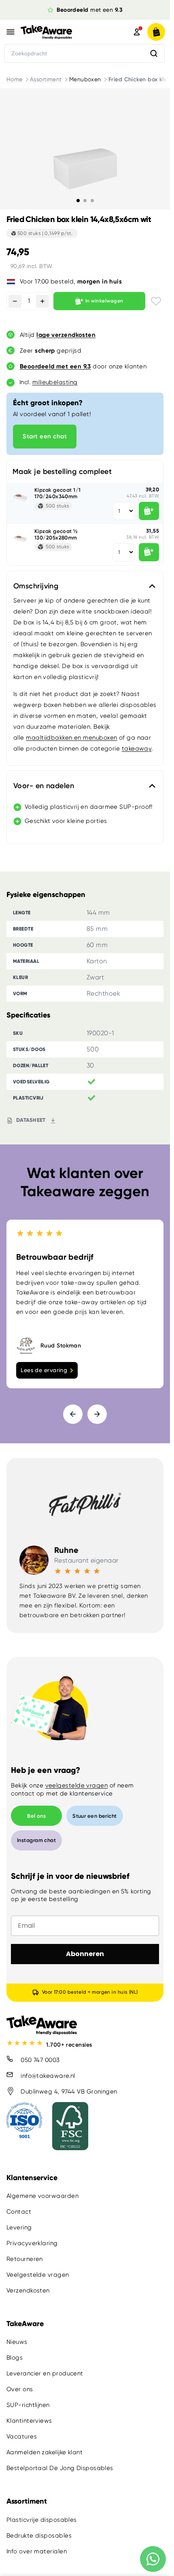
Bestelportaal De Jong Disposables (60, 2468)
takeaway (137, 749)
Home (15, 79)
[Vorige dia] (73, 1414)
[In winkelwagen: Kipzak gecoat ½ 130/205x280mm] (149, 552)
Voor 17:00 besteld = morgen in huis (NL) (90, 1992)
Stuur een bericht (95, 1816)
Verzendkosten (28, 2290)
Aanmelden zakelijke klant (45, 2452)
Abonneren (85, 1954)
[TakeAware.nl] (64, 32)
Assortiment (46, 79)
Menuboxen (85, 79)
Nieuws (17, 2342)
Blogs (15, 2358)
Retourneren (25, 2259)
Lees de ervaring (44, 1370)
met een (90, 10)
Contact (19, 2212)
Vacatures (22, 2436)
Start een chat (45, 436)
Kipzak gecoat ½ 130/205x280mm (56, 534)
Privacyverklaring (32, 2243)
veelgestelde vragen (77, 1785)
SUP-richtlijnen (28, 2405)
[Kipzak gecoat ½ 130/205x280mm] (21, 538)
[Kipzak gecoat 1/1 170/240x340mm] (21, 497)
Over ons (20, 2389)
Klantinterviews (29, 2421)
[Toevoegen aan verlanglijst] (156, 301)
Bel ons (36, 1816)
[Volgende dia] (97, 1414)
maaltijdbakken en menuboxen (71, 738)
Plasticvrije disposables (42, 2519)
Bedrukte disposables (39, 2535)
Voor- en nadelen (44, 786)
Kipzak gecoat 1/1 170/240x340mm (58, 493)
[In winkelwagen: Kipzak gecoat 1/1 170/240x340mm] (149, 511)
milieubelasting (55, 382)
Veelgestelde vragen (38, 2275)
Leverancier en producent (45, 2373)
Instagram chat (36, 1840)
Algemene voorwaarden (42, 2196)
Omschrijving (36, 586)
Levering (19, 2227)
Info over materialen (37, 2551)
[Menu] (11, 32)
